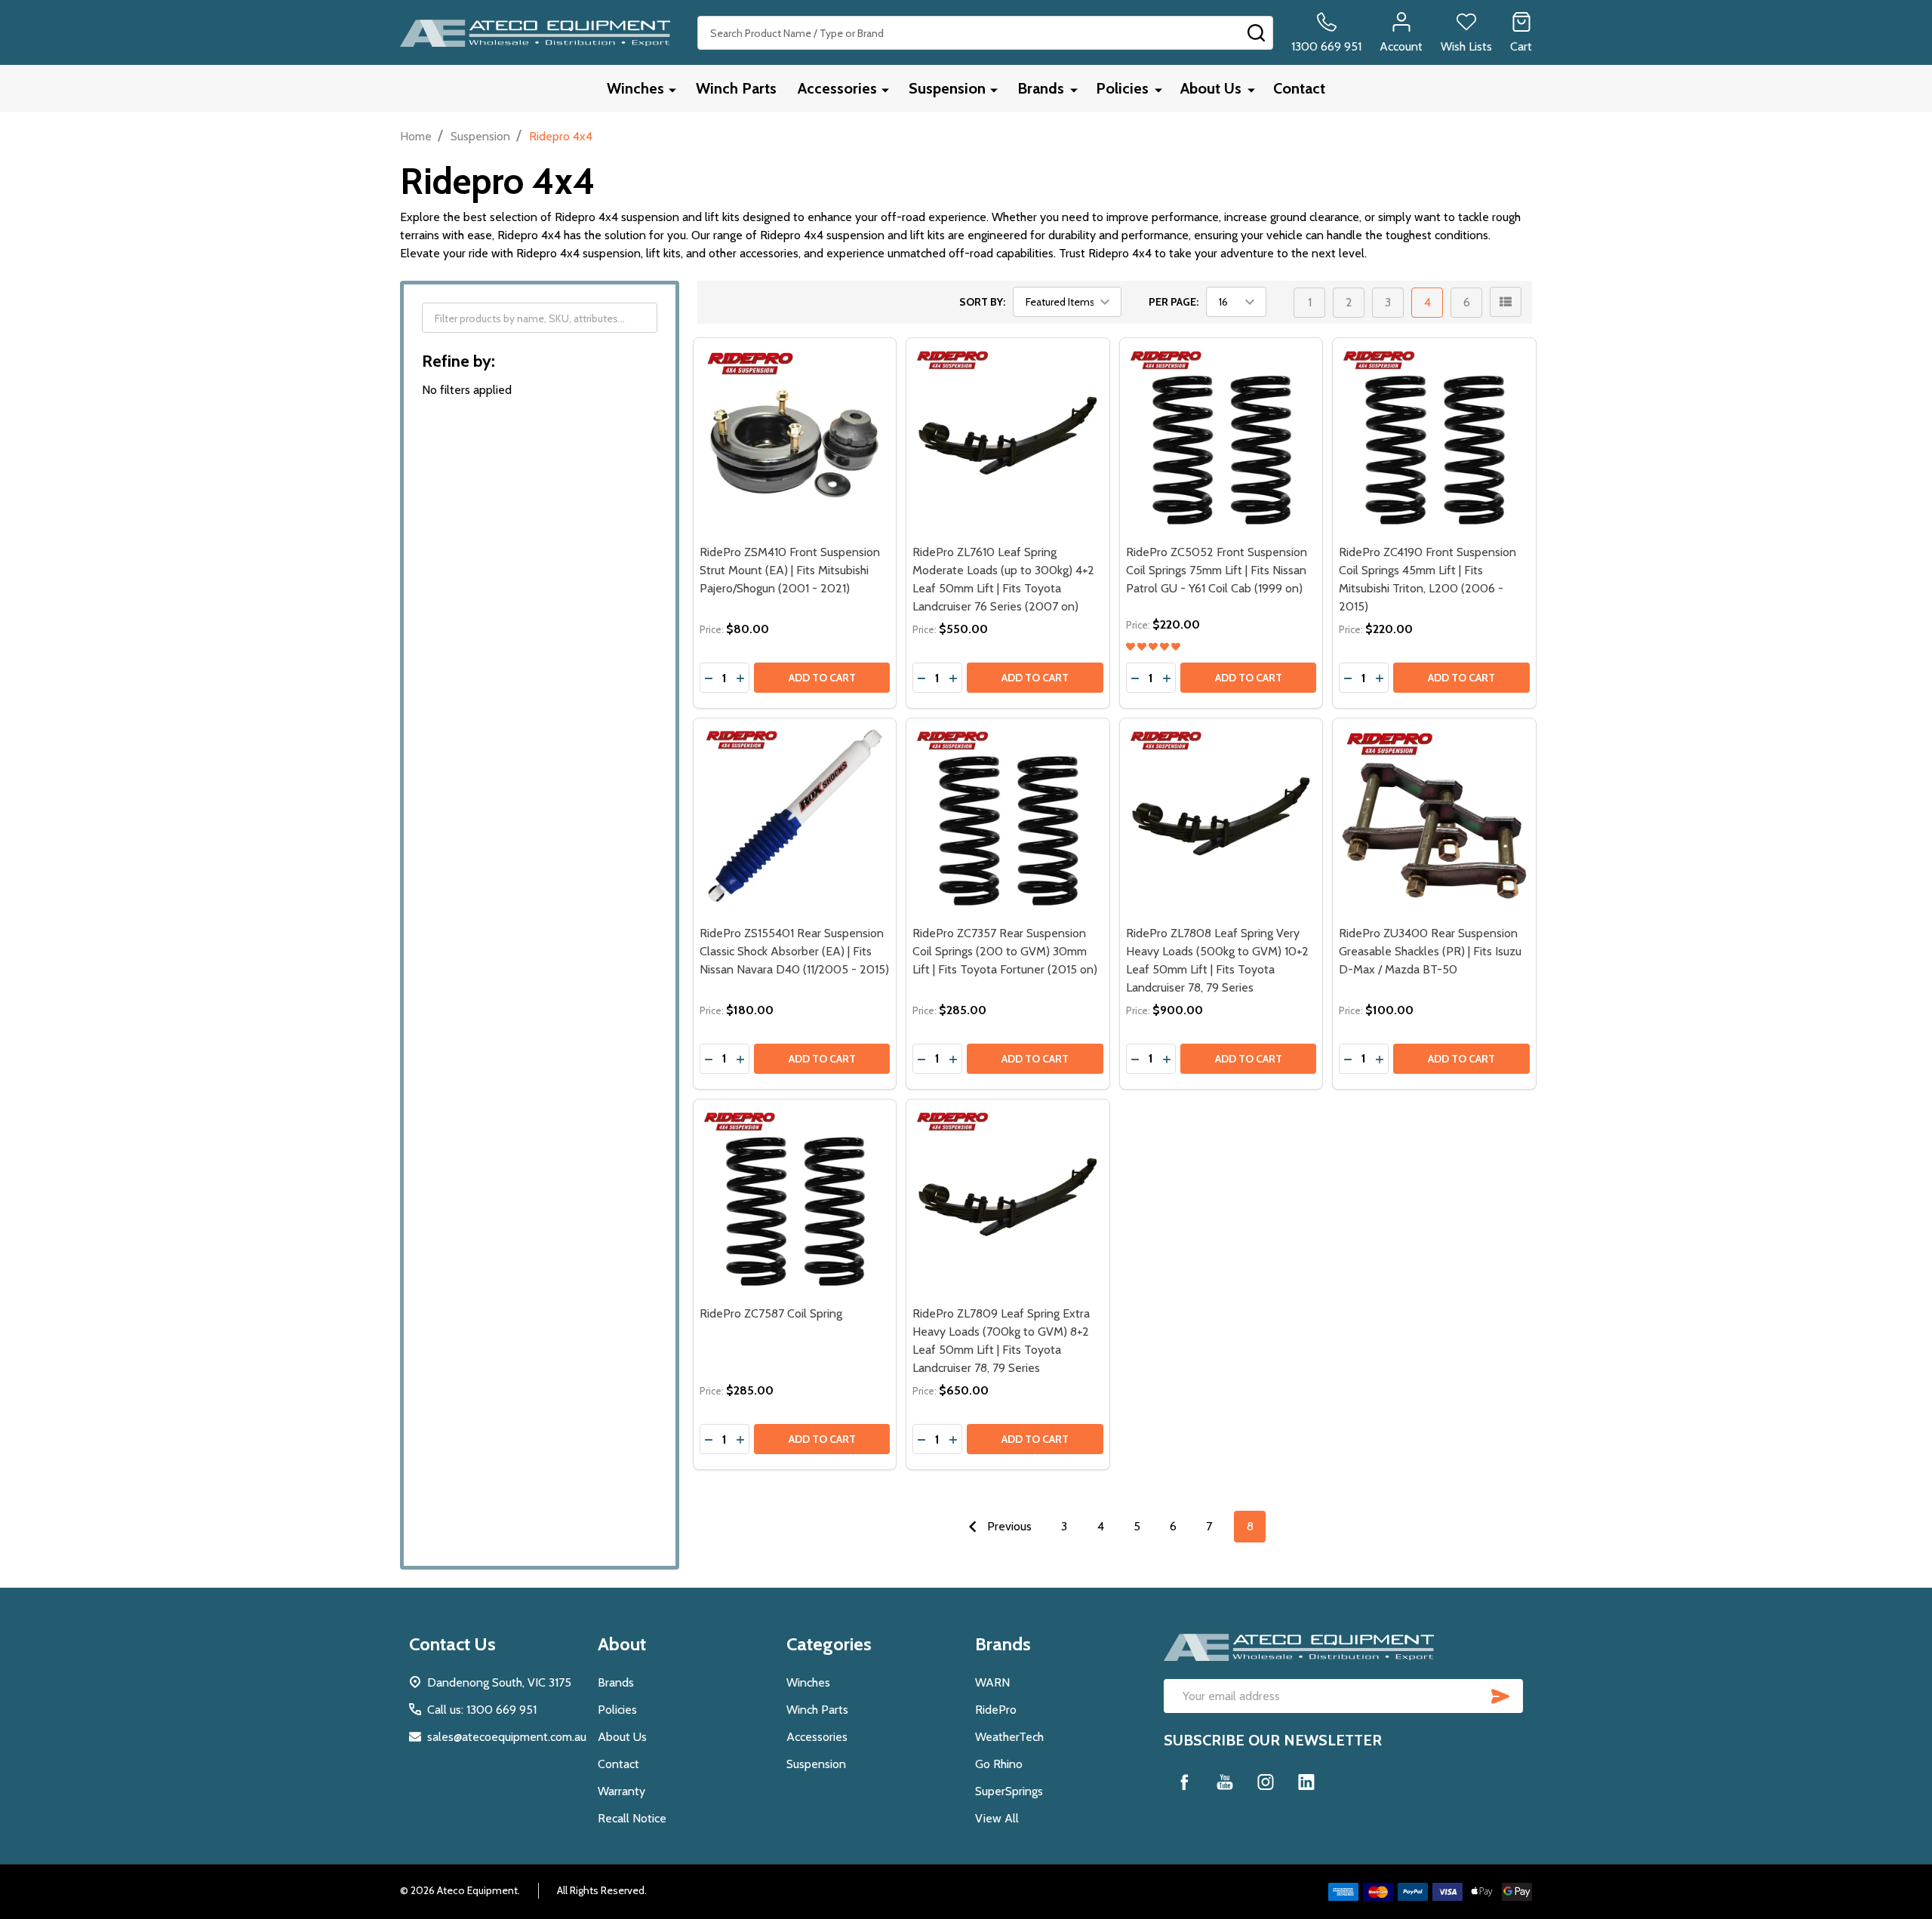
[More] (672, 89)
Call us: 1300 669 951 (482, 1710)
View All (997, 1818)
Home (416, 136)
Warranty (621, 1791)
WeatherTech (1009, 1737)
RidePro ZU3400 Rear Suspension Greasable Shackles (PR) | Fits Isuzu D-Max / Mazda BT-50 (1430, 951)
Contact (1299, 88)
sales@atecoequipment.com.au (507, 1737)
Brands (1041, 88)
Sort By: (982, 302)
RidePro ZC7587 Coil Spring (771, 1313)
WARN (992, 1682)
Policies (1122, 88)
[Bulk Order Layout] (1506, 302)
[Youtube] (1225, 1782)
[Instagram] (1266, 1782)
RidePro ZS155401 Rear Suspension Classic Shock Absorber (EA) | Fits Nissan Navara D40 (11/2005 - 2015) (794, 951)
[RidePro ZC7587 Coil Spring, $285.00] (795, 1201)
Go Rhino (999, 1764)
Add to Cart (822, 678)
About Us (1211, 88)
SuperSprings (1009, 1791)
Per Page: (1174, 302)
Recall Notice (632, 1818)
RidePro (996, 1710)
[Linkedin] (1306, 1782)
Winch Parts (736, 88)
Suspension (947, 88)
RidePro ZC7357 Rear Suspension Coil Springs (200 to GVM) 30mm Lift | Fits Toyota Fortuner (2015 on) (1005, 951)
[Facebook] (1184, 1782)
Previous (1008, 1526)
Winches (635, 88)
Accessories (837, 88)
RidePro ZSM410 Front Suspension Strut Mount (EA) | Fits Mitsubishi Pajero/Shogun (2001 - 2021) (790, 570)
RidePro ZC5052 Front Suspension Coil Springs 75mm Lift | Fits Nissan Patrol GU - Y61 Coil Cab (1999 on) (1217, 570)
